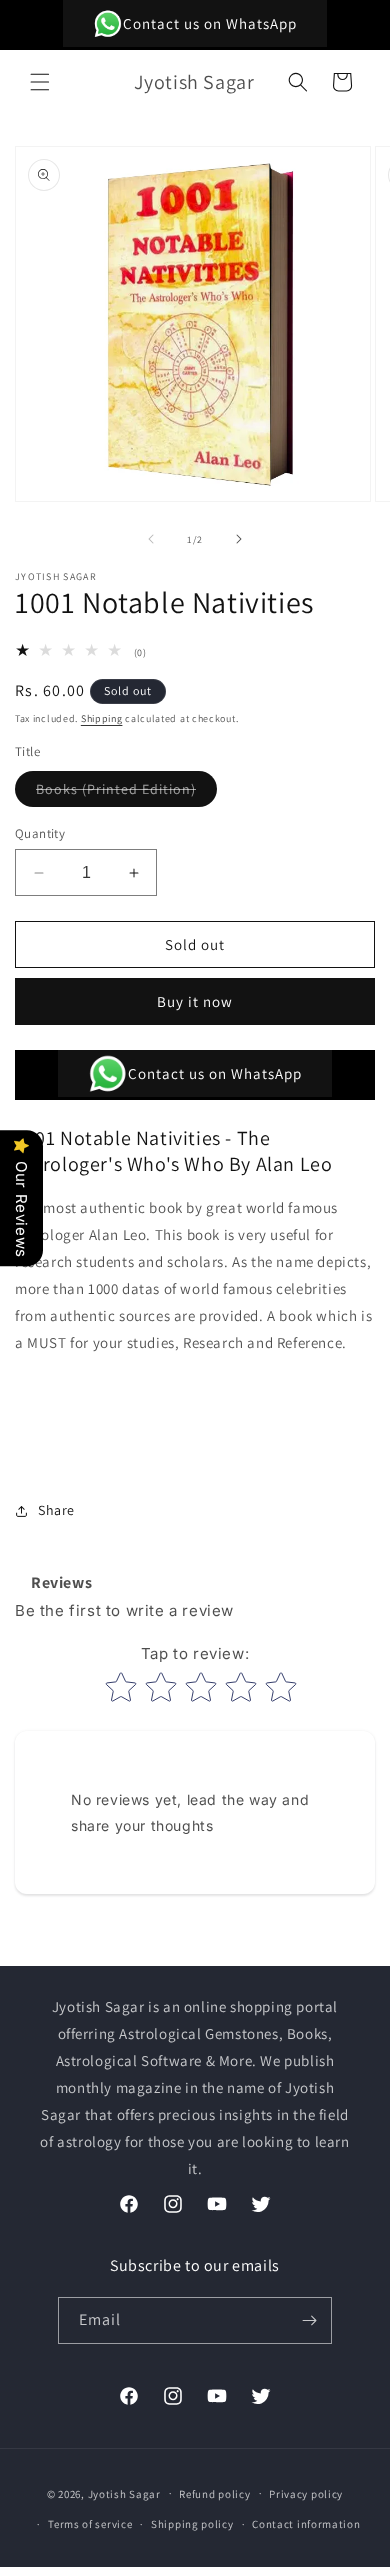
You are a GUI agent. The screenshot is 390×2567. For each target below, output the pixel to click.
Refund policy (214, 2494)
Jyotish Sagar (124, 2493)
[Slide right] (239, 539)
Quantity (40, 833)
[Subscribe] (309, 2320)
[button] (40, 82)
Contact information (306, 2524)
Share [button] (56, 1510)
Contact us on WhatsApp (210, 23)
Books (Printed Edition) (126, 793)
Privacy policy (306, 2494)
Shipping (102, 718)
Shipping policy (192, 2524)
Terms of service (90, 2524)
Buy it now (195, 1001)
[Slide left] (151, 539)
